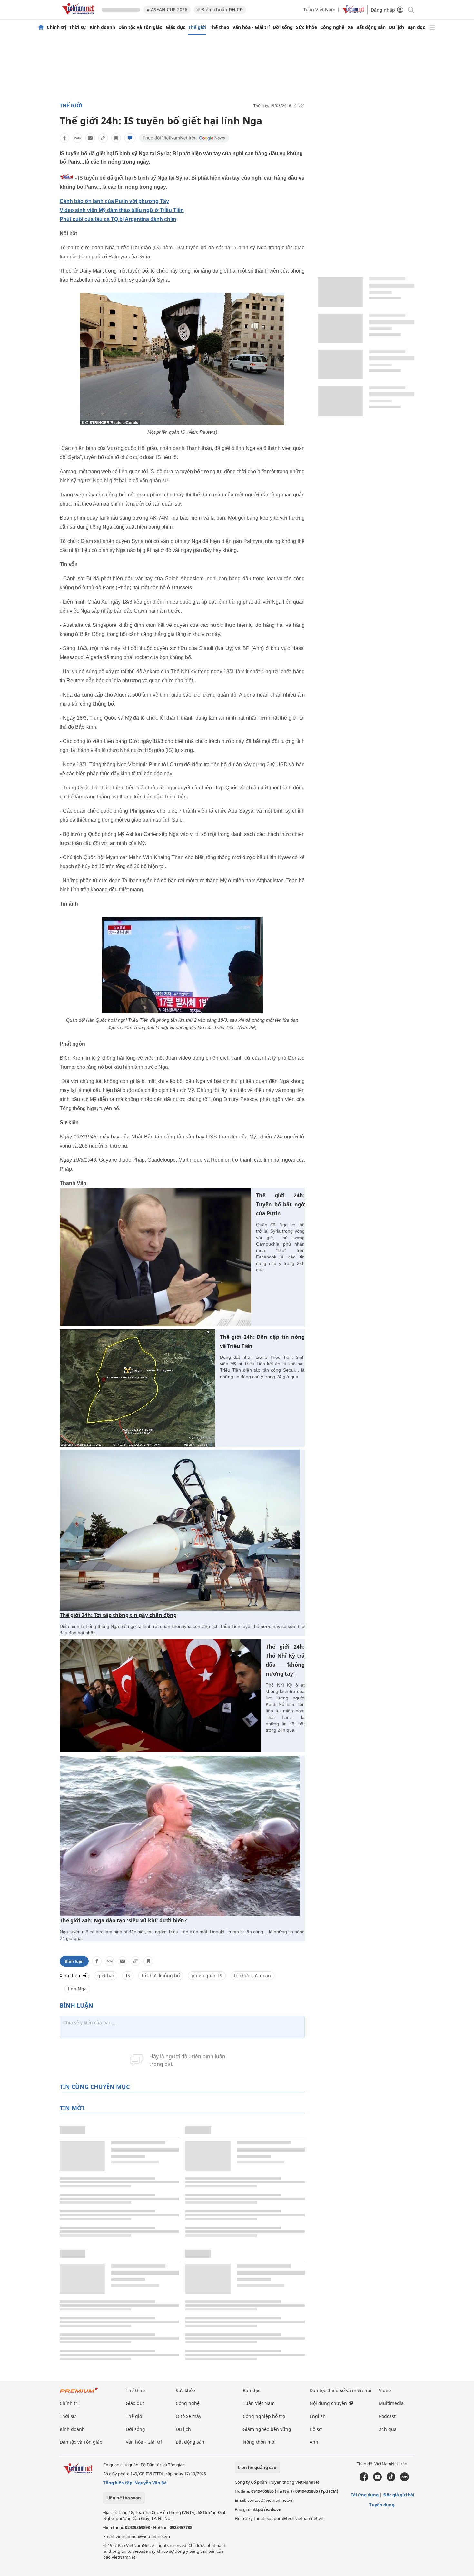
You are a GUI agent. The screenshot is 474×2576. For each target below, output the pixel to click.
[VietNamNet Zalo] (405, 2480)
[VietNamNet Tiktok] (391, 2480)
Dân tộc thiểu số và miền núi (341, 2390)
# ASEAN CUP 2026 (167, 10)
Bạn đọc (416, 27)
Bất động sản (371, 27)
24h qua (388, 2429)
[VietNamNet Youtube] (377, 2480)
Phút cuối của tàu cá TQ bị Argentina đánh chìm (118, 219)
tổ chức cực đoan (252, 1975)
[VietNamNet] (41, 27)
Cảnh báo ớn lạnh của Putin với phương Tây (114, 201)
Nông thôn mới (259, 2442)
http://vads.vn (266, 2509)
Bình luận (74, 1961)
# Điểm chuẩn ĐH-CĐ (220, 10)
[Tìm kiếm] (411, 10)
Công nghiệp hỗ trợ (264, 2416)
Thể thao (219, 27)
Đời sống (283, 27)
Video (385, 2390)
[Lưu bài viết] (116, 138)
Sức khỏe (306, 27)
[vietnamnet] (79, 16)
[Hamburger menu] (432, 27)
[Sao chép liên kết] (103, 138)
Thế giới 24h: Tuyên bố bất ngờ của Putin (280, 1204)
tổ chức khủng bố (161, 1975)
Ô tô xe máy (188, 2416)
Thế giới (197, 27)
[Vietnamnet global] (353, 12)
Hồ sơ (316, 2429)
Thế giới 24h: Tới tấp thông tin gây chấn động (118, 1615)
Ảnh (314, 2442)
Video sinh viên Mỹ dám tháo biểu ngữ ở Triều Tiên (122, 210)
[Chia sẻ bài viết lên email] (90, 138)
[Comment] (130, 138)
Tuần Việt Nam (319, 10)
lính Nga (77, 1989)
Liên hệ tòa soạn (124, 2498)
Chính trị (56, 27)
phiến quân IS (207, 1975)
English (318, 2416)
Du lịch (396, 27)
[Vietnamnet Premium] (79, 2393)
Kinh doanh (102, 27)
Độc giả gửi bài (399, 2495)
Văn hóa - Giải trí (251, 27)
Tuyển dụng (382, 2505)
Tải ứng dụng (365, 2495)
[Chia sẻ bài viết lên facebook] (64, 138)
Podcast (387, 2416)
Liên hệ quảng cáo (257, 2467)
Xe (350, 27)
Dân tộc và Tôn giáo (140, 27)
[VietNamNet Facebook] (364, 2480)
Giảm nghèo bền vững (267, 2429)
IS (128, 1975)
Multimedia (391, 2403)
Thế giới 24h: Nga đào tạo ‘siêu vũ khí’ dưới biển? (123, 1920)
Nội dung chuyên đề (332, 2403)
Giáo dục (175, 27)
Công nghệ (332, 27)
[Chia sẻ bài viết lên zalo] (77, 138)
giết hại (106, 1975)
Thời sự (78, 27)
